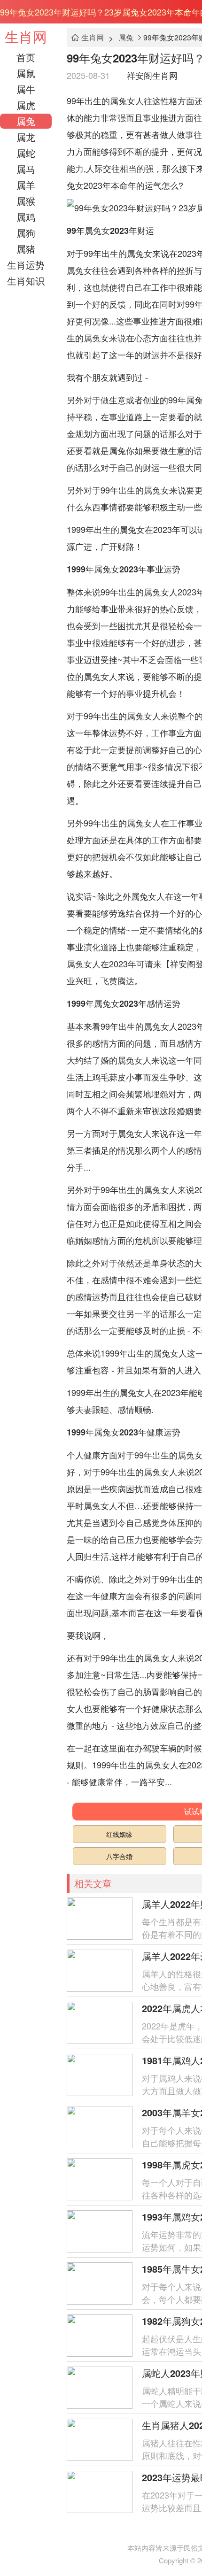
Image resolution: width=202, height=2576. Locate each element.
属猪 (26, 249)
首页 (26, 57)
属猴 (26, 201)
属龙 (26, 137)
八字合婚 (119, 1856)
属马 (26, 169)
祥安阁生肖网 (152, 75)
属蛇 (26, 153)
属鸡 (26, 217)
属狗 (26, 233)
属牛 (26, 89)
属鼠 (26, 73)
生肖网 (26, 36)
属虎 (26, 105)
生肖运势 (26, 265)
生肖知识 (26, 281)
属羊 (26, 185)
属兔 (26, 121)
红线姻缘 (119, 1834)
